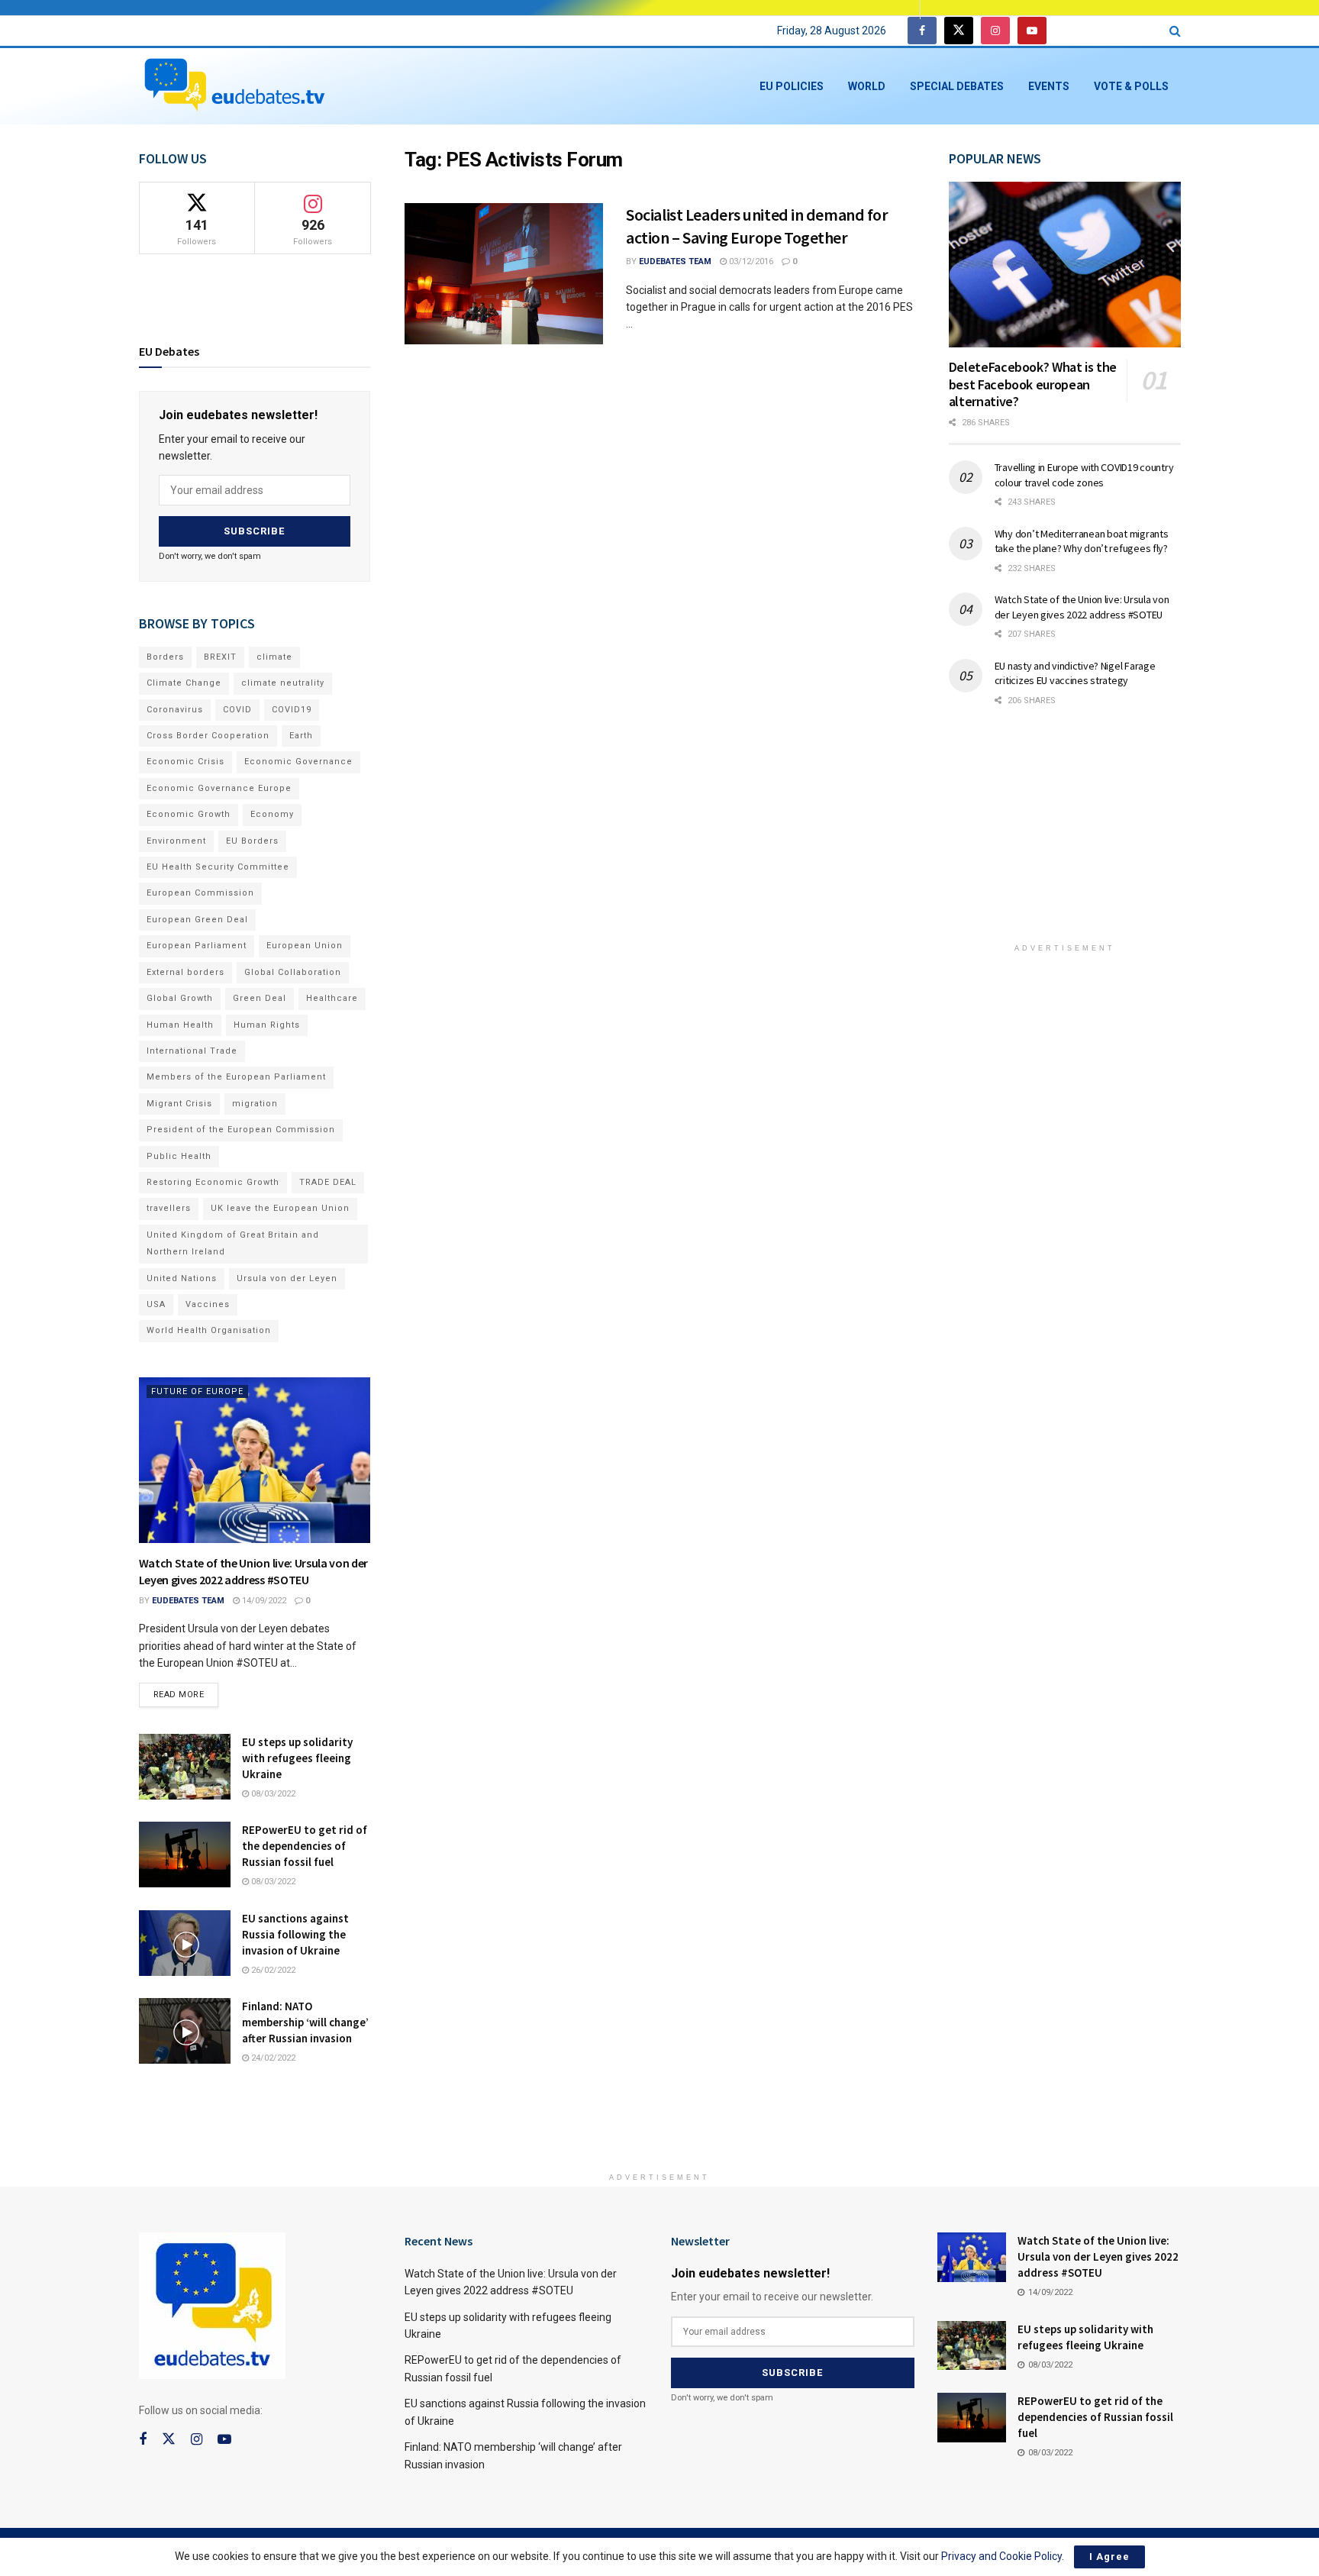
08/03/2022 (272, 1794)
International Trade (192, 1051)
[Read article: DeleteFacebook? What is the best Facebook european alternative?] (1065, 265)
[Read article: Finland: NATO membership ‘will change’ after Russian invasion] (185, 2031)
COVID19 (292, 710)
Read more (186, 1691)
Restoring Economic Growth (213, 1182)
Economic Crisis (185, 762)
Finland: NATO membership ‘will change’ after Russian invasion (305, 2022)
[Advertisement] (1065, 835)
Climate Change (184, 683)
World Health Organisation (209, 1330)
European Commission (200, 893)
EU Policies (792, 86)
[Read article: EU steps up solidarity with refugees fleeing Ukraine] (185, 1767)
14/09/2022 (263, 1601)
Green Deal (260, 998)
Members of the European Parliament (236, 1077)
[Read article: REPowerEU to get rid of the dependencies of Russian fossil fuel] (185, 1855)
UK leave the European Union (280, 1208)
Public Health (179, 1156)
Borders (165, 657)
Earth (301, 736)
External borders (185, 972)
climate (274, 657)
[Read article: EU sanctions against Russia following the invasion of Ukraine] (185, 1943)
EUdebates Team (675, 261)
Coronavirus (175, 710)
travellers (169, 1208)
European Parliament (197, 946)
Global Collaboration (293, 972)
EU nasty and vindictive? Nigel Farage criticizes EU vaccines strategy (1075, 673)
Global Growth (180, 998)
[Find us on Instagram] (995, 31)
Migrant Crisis (179, 1104)
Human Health (180, 1025)
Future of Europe (197, 1391)
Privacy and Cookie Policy (1001, 2556)
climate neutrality (283, 683)
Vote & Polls (1131, 86)
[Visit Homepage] (234, 86)
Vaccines (208, 1304)
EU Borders (252, 841)
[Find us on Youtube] (1032, 31)
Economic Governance (298, 762)
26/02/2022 (272, 1970)
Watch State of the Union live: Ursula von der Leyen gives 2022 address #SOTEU (1082, 607)
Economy (272, 814)
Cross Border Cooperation (208, 736)
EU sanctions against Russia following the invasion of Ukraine (295, 1934)
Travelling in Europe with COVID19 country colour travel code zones (1084, 475)
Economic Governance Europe (219, 788)
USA (156, 1304)
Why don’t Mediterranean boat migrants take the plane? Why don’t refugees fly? (1082, 541)
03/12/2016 (750, 261)
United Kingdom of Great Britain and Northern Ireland (233, 1243)
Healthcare (332, 998)
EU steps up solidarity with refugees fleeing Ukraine (297, 1758)
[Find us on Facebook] (922, 31)
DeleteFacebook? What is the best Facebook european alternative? (1033, 384)
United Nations (182, 1278)
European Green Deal (197, 920)
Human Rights (267, 1025)
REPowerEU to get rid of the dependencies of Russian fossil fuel (305, 1846)
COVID (237, 710)
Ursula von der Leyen (287, 1278)
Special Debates (957, 86)
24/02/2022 (272, 2058)
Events (1049, 86)
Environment (176, 841)
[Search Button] (1175, 31)
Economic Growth (189, 814)
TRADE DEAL (328, 1182)
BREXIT (220, 657)
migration (255, 1104)
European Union (305, 946)
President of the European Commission (241, 1130)
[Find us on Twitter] (959, 31)
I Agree (1109, 2557)
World (867, 86)
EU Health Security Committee (218, 867)
